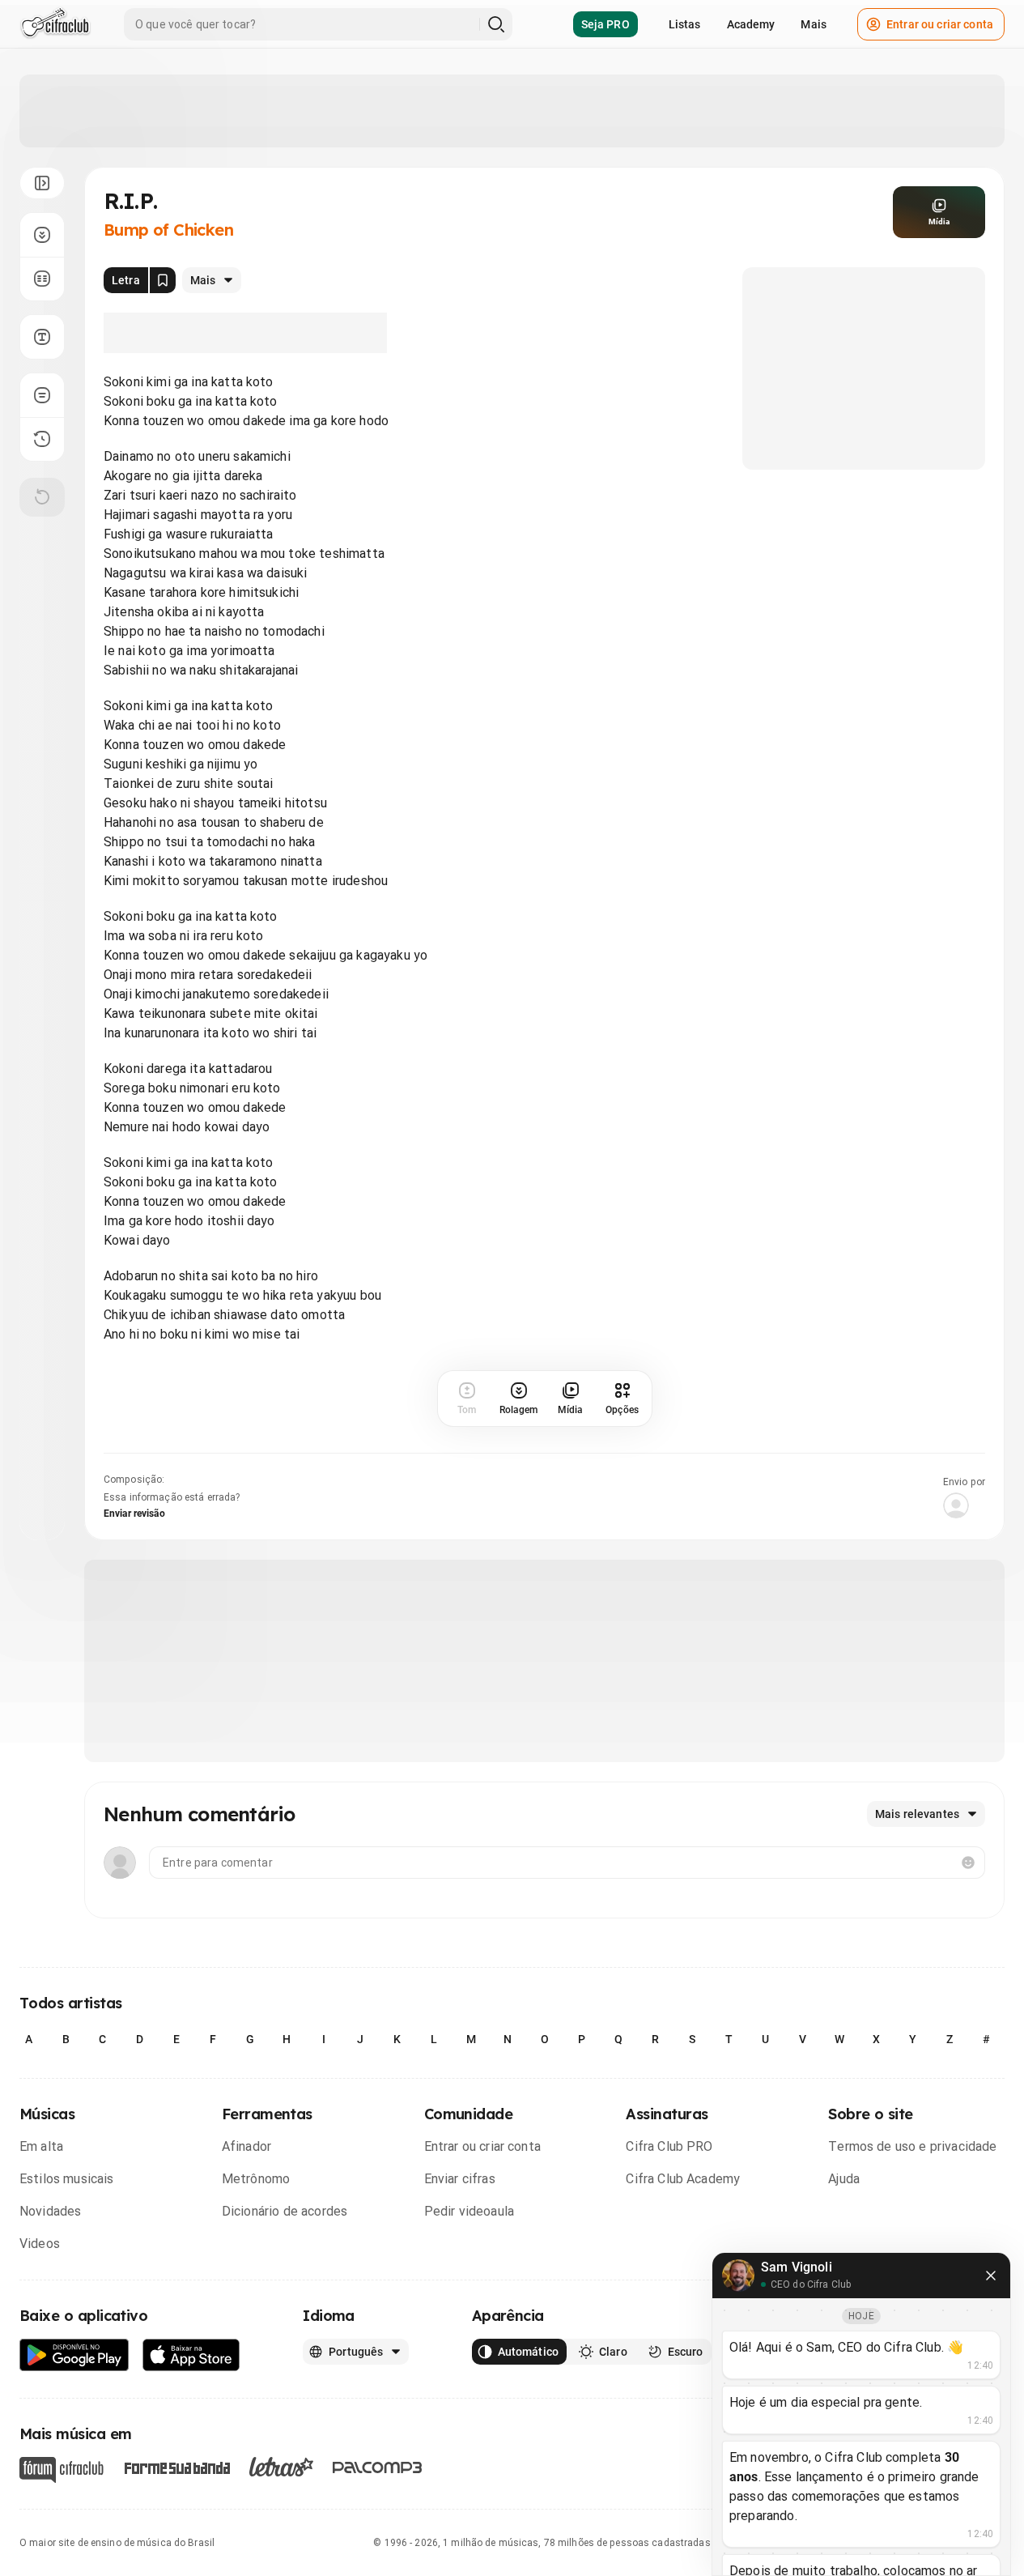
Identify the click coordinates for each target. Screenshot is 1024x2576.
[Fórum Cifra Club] (62, 2470)
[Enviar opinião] (42, 395)
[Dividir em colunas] (42, 279)
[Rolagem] (42, 235)
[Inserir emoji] (968, 1863)
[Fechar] (991, 2276)
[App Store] (191, 2355)
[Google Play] (74, 2355)
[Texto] (42, 337)
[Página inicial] (55, 24)
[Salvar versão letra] (163, 280)
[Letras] (281, 2467)
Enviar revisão (134, 1514)
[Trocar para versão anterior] (42, 439)
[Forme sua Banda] (176, 2467)
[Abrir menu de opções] (42, 183)
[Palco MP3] (378, 2467)
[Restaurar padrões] (42, 497)
